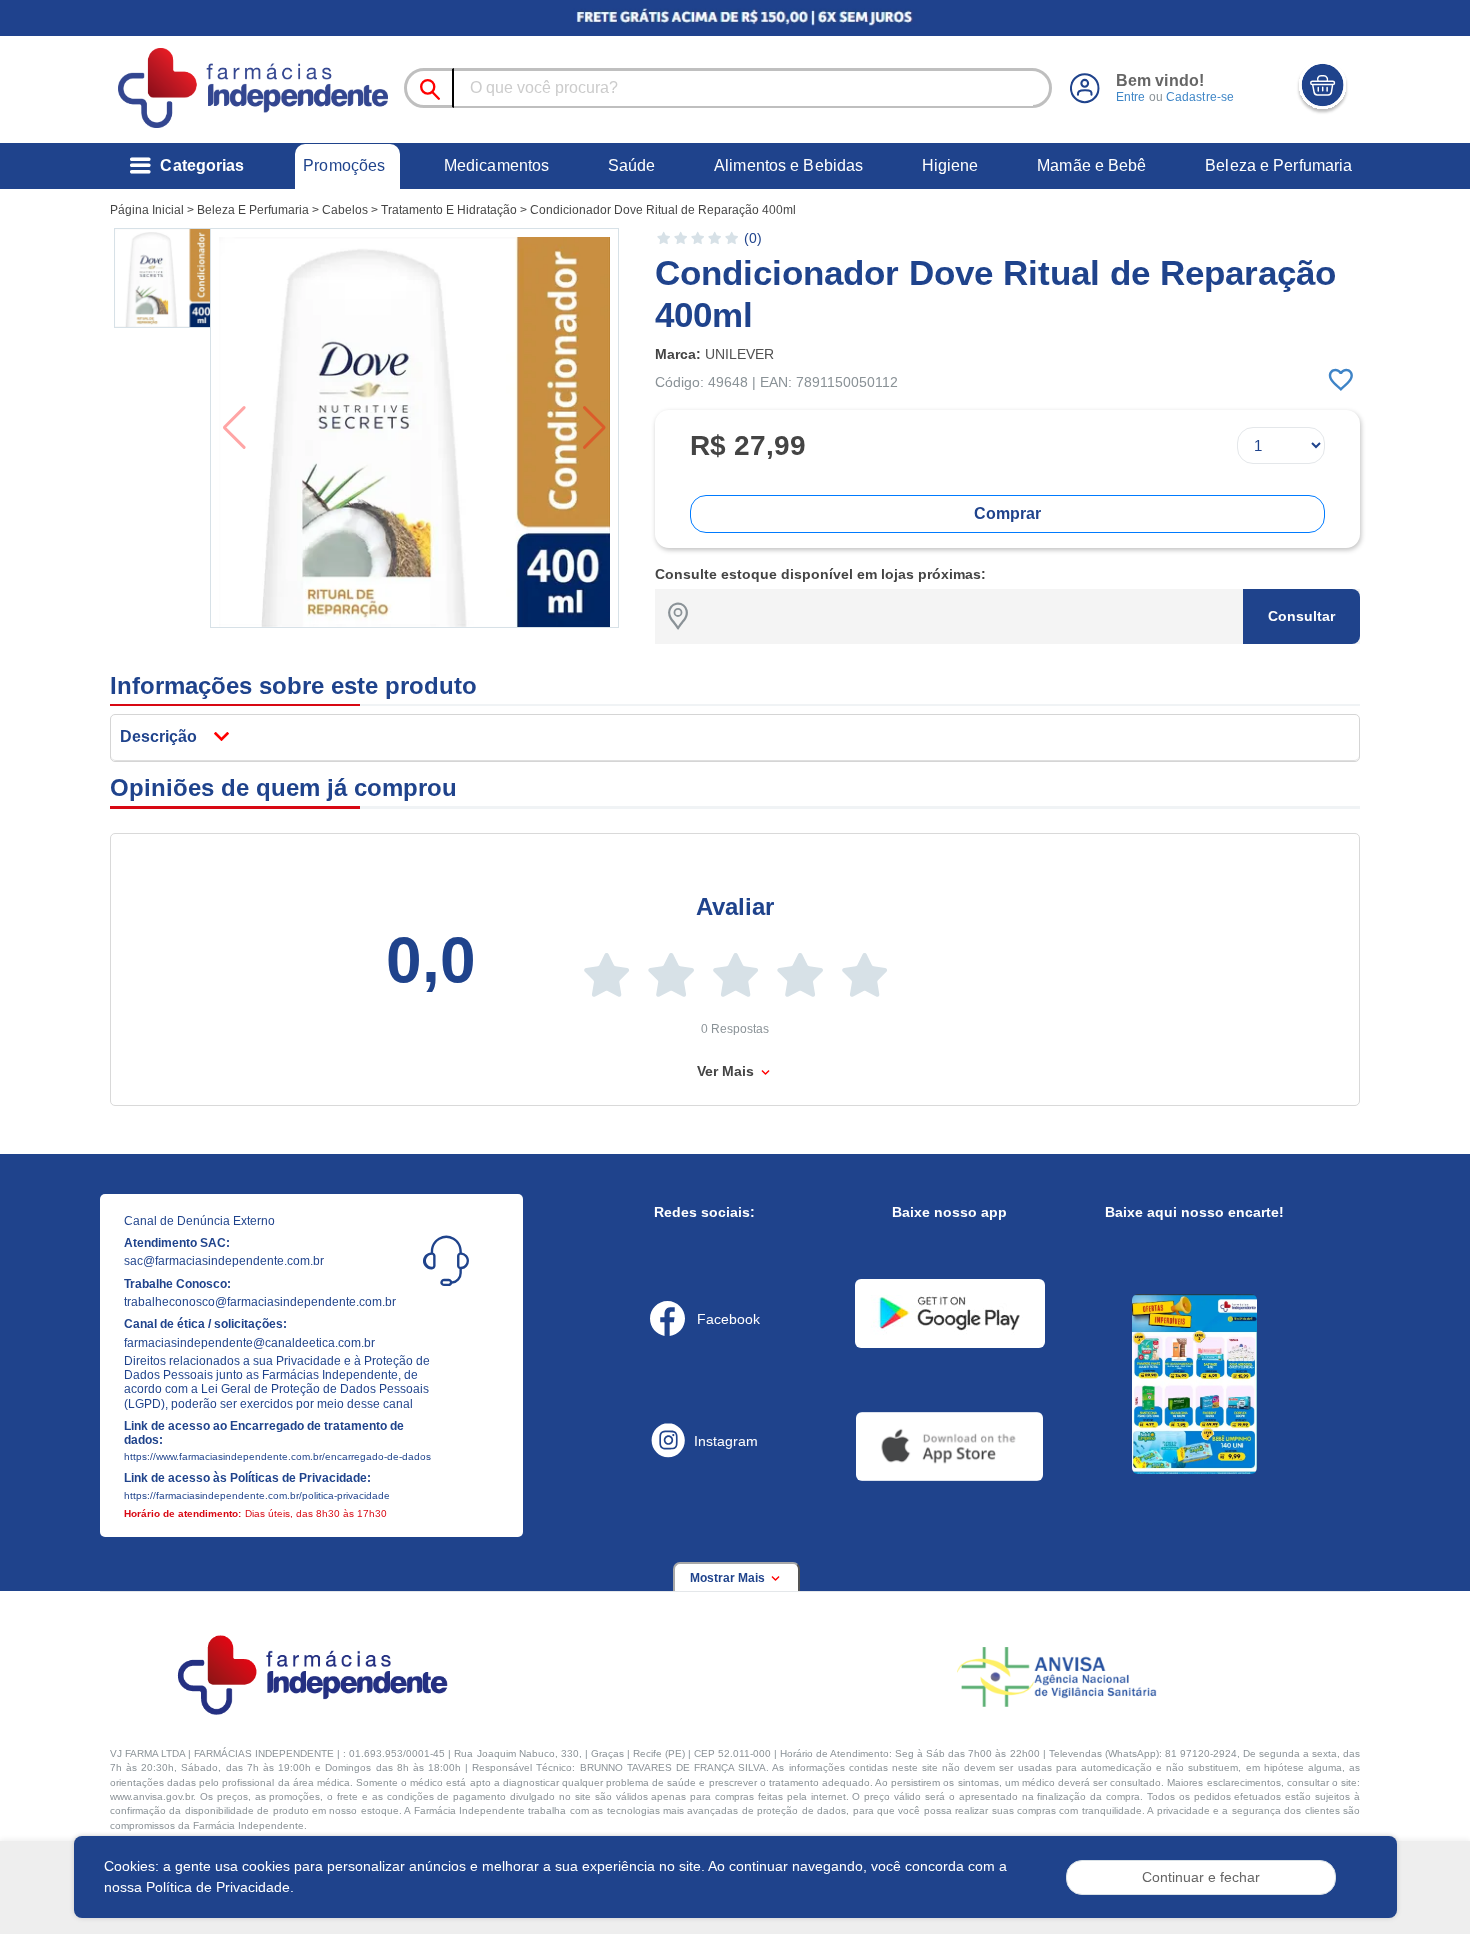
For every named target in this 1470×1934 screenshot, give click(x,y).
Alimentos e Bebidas (788, 165)
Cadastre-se (1200, 97)
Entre (1131, 97)
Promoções (344, 165)
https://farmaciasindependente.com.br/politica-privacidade (257, 1495)
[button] (164, 278)
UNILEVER (739, 354)
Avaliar (735, 906)
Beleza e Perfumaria (1278, 165)
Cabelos (345, 210)
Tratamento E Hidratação (449, 210)
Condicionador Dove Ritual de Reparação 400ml (663, 210)
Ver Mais (727, 1071)
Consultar (1301, 616)
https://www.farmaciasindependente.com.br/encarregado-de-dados (277, 1456)
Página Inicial (147, 210)
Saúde (632, 165)
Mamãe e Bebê (1091, 165)
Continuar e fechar (1201, 1877)
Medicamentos (496, 165)
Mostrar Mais (729, 1578)
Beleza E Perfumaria (253, 210)
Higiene (950, 165)
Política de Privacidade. (220, 1887)
